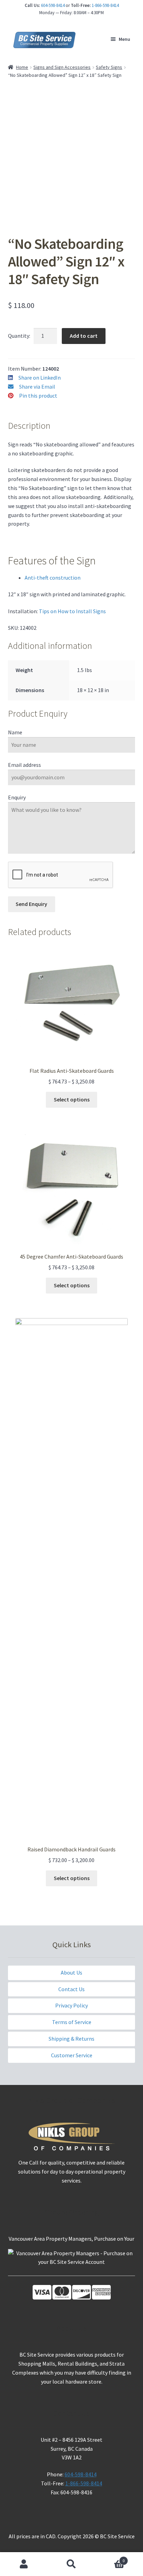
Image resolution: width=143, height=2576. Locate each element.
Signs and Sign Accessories (62, 67)
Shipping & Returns (71, 2039)
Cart (110, 2558)
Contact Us (71, 1989)
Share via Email (37, 387)
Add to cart (84, 336)
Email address (24, 765)
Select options (72, 1099)
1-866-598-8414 (105, 5)
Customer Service (72, 2055)
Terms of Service (72, 2022)
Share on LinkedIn (40, 378)
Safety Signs (109, 67)
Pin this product (38, 396)
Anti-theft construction (53, 578)
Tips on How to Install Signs (72, 611)
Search (71, 2564)
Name (15, 732)
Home (22, 67)
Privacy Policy (71, 2005)
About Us (71, 1972)
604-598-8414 (53, 5)
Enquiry (17, 797)
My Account (24, 2564)
